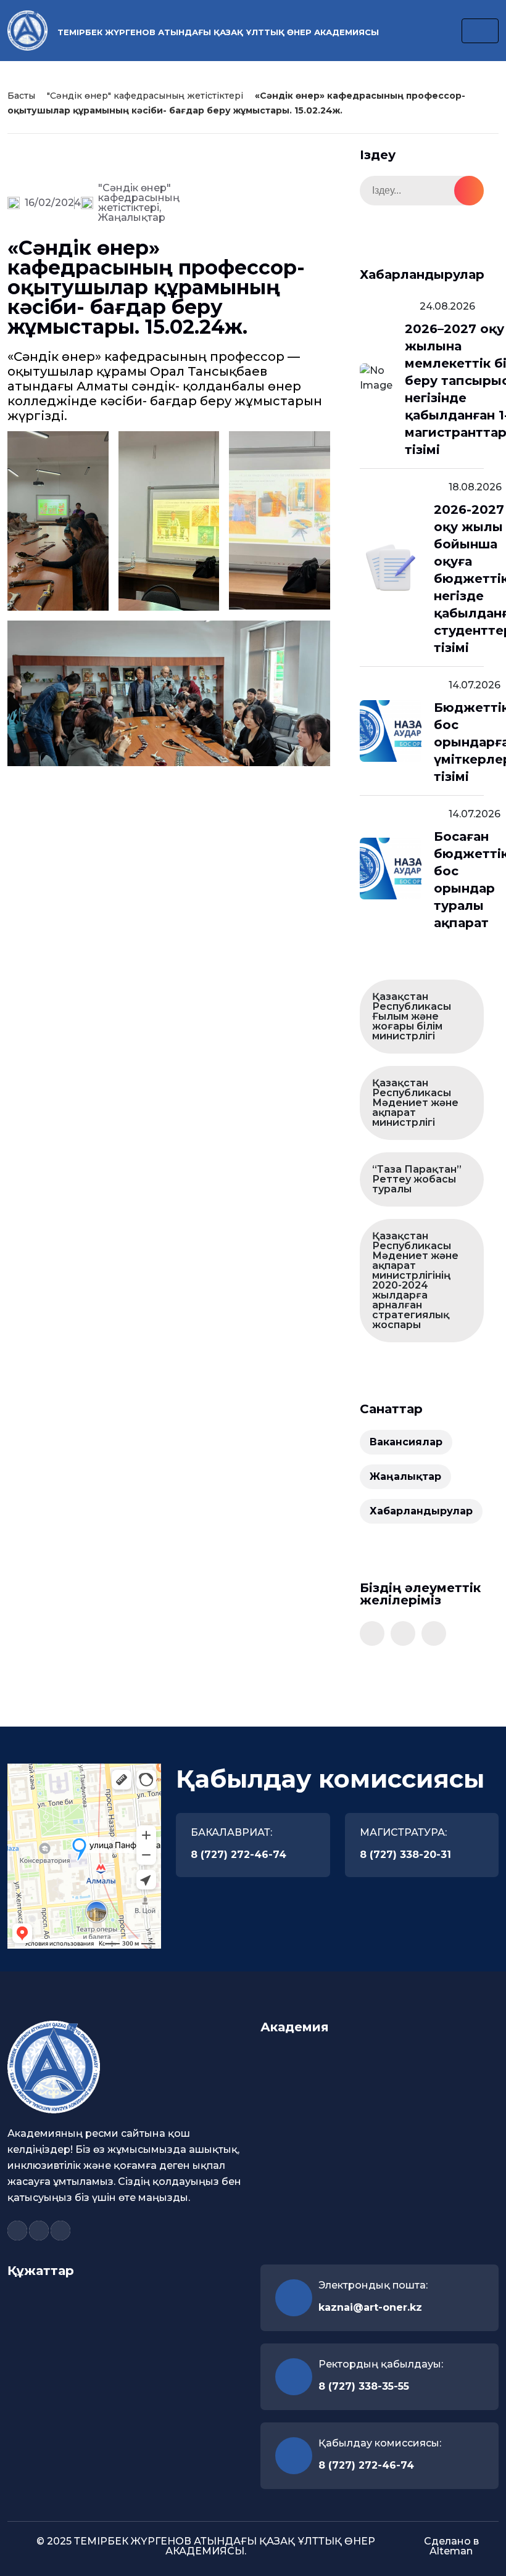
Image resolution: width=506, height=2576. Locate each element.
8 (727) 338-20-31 (405, 1855)
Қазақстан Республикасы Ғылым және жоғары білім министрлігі (412, 1016)
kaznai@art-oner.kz (370, 2307)
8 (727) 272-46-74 (238, 1855)
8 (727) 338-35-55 (364, 2386)
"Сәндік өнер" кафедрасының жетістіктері (145, 96)
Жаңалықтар (132, 217)
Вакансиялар (406, 1442)
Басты (21, 96)
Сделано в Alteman (451, 2546)
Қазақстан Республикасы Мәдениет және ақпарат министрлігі (415, 1103)
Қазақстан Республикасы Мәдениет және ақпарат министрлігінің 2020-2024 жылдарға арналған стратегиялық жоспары (415, 1280)
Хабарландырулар (421, 1511)
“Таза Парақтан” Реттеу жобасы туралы (417, 1179)
